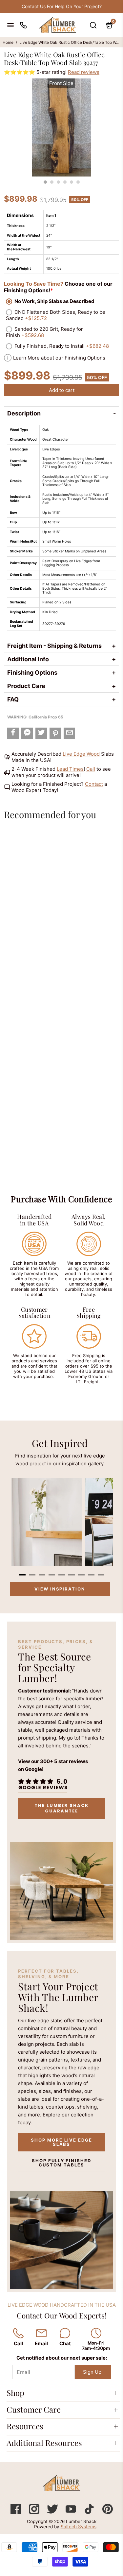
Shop (15, 2393)
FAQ (13, 699)
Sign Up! (93, 2372)
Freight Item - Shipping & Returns (54, 646)
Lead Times (70, 769)
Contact (94, 784)
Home (8, 42)
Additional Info (28, 659)
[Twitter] (53, 2512)
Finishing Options (32, 673)
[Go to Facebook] (13, 733)
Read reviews (84, 72)
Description (24, 413)
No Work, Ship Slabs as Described (54, 301)
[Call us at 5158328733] (23, 25)
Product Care (26, 686)
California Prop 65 (46, 717)
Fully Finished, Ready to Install (62, 346)
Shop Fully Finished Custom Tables (61, 2163)
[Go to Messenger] (27, 733)
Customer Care (34, 2409)
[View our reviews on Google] (43, 1785)
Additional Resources (44, 2443)
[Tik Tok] (90, 2512)
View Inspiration (60, 1589)
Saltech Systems (79, 2527)
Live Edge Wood (81, 754)
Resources (25, 2426)
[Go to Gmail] (69, 733)
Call (91, 769)
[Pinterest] (108, 2512)
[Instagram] (35, 2512)
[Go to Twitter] (41, 733)
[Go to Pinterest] (55, 733)
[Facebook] (16, 2512)
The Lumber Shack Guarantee (61, 1808)
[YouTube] (72, 2512)
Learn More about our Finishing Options (59, 358)
